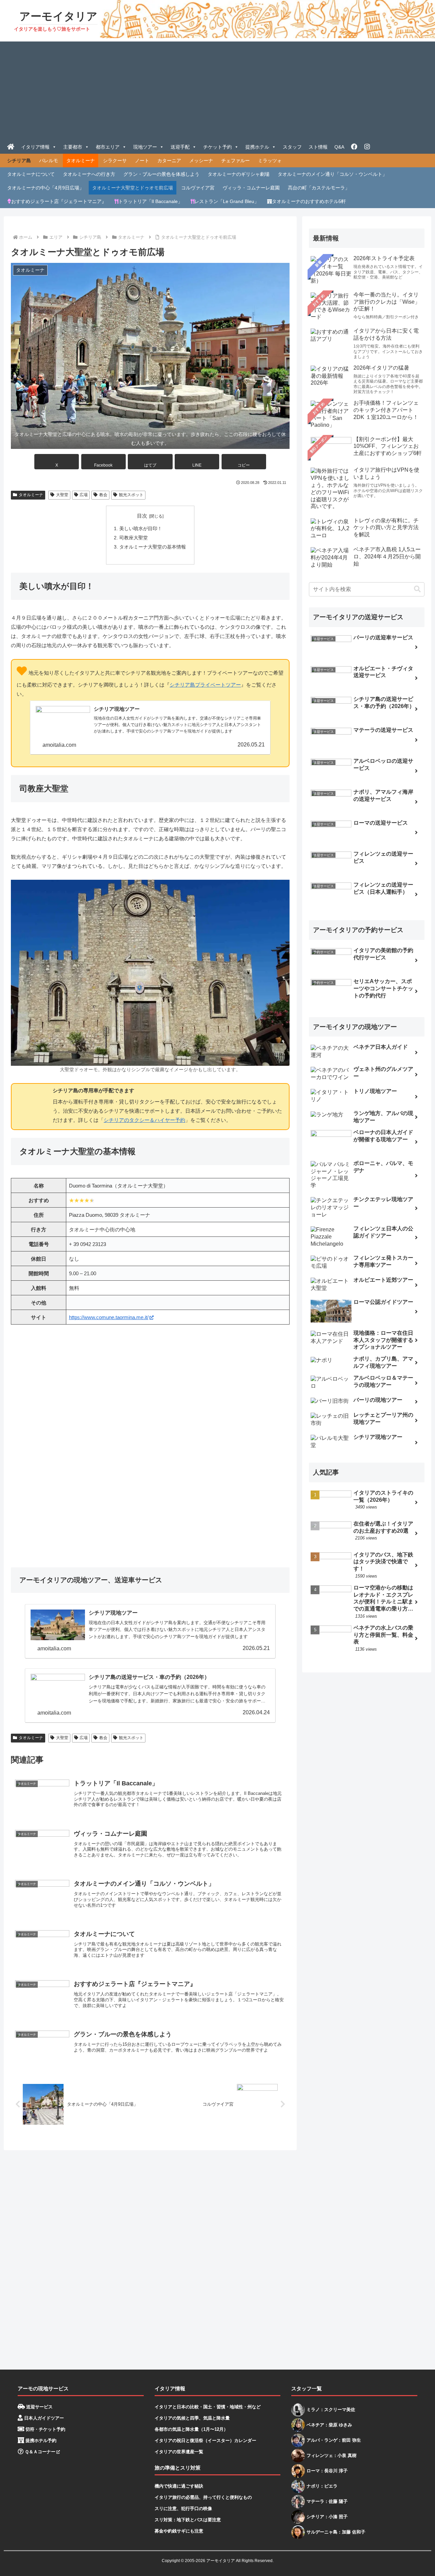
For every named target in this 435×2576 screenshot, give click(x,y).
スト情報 (318, 147)
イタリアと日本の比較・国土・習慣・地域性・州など (208, 2407)
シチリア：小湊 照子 (327, 2517)
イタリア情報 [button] (35, 147)
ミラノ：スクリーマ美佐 (331, 2410)
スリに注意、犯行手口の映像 (183, 2508)
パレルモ (49, 161)
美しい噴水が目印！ (141, 529)
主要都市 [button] (73, 147)
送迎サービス (39, 2407)
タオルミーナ (81, 161)
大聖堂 (62, 495)
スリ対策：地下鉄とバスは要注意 (188, 2520)
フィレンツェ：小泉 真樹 (332, 2455)
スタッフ (292, 147)
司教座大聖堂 (134, 538)
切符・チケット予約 (45, 2429)
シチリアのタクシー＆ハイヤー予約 (144, 1120)
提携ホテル (257, 147)
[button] (244, 462)
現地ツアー (145, 147)
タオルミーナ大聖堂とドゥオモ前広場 (133, 188)
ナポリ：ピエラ (322, 2486)
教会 (103, 495)
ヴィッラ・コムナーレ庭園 (251, 188)
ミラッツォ (270, 161)
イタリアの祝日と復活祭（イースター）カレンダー (205, 2440)
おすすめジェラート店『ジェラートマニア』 (59, 201)
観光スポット (131, 495)
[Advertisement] (217, 89)
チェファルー (236, 161)
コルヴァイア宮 (198, 188)
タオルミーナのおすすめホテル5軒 (309, 201)
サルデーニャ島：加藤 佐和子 (336, 2532)
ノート (142, 161)
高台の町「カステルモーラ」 (319, 188)
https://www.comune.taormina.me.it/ (109, 1317)
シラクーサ (115, 161)
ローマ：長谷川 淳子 (327, 2471)
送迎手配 (180, 147)
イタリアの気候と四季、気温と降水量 (192, 2418)
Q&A (339, 147)
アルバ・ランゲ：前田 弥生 (334, 2440)
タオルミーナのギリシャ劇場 (239, 174)
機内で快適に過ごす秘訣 (179, 2486)
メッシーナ (201, 161)
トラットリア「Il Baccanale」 (150, 201)
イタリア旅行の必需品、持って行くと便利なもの (203, 2497)
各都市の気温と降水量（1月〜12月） (191, 2429)
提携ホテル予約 (40, 2440)
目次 (142, 516)
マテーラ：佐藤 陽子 (327, 2501)
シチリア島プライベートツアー (205, 685)
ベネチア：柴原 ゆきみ (329, 2425)
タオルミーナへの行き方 (89, 174)
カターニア (169, 161)
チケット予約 (217, 147)
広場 (84, 495)
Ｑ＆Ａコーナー (39, 2452)
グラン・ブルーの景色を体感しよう (161, 174)
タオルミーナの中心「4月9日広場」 (46, 188)
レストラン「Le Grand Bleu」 (227, 201)
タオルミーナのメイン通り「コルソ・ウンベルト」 (332, 174)
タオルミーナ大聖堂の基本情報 (153, 547)
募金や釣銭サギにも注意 (179, 2531)
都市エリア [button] (108, 147)
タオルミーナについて (31, 174)
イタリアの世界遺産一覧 (179, 2452)
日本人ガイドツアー (43, 2418)
